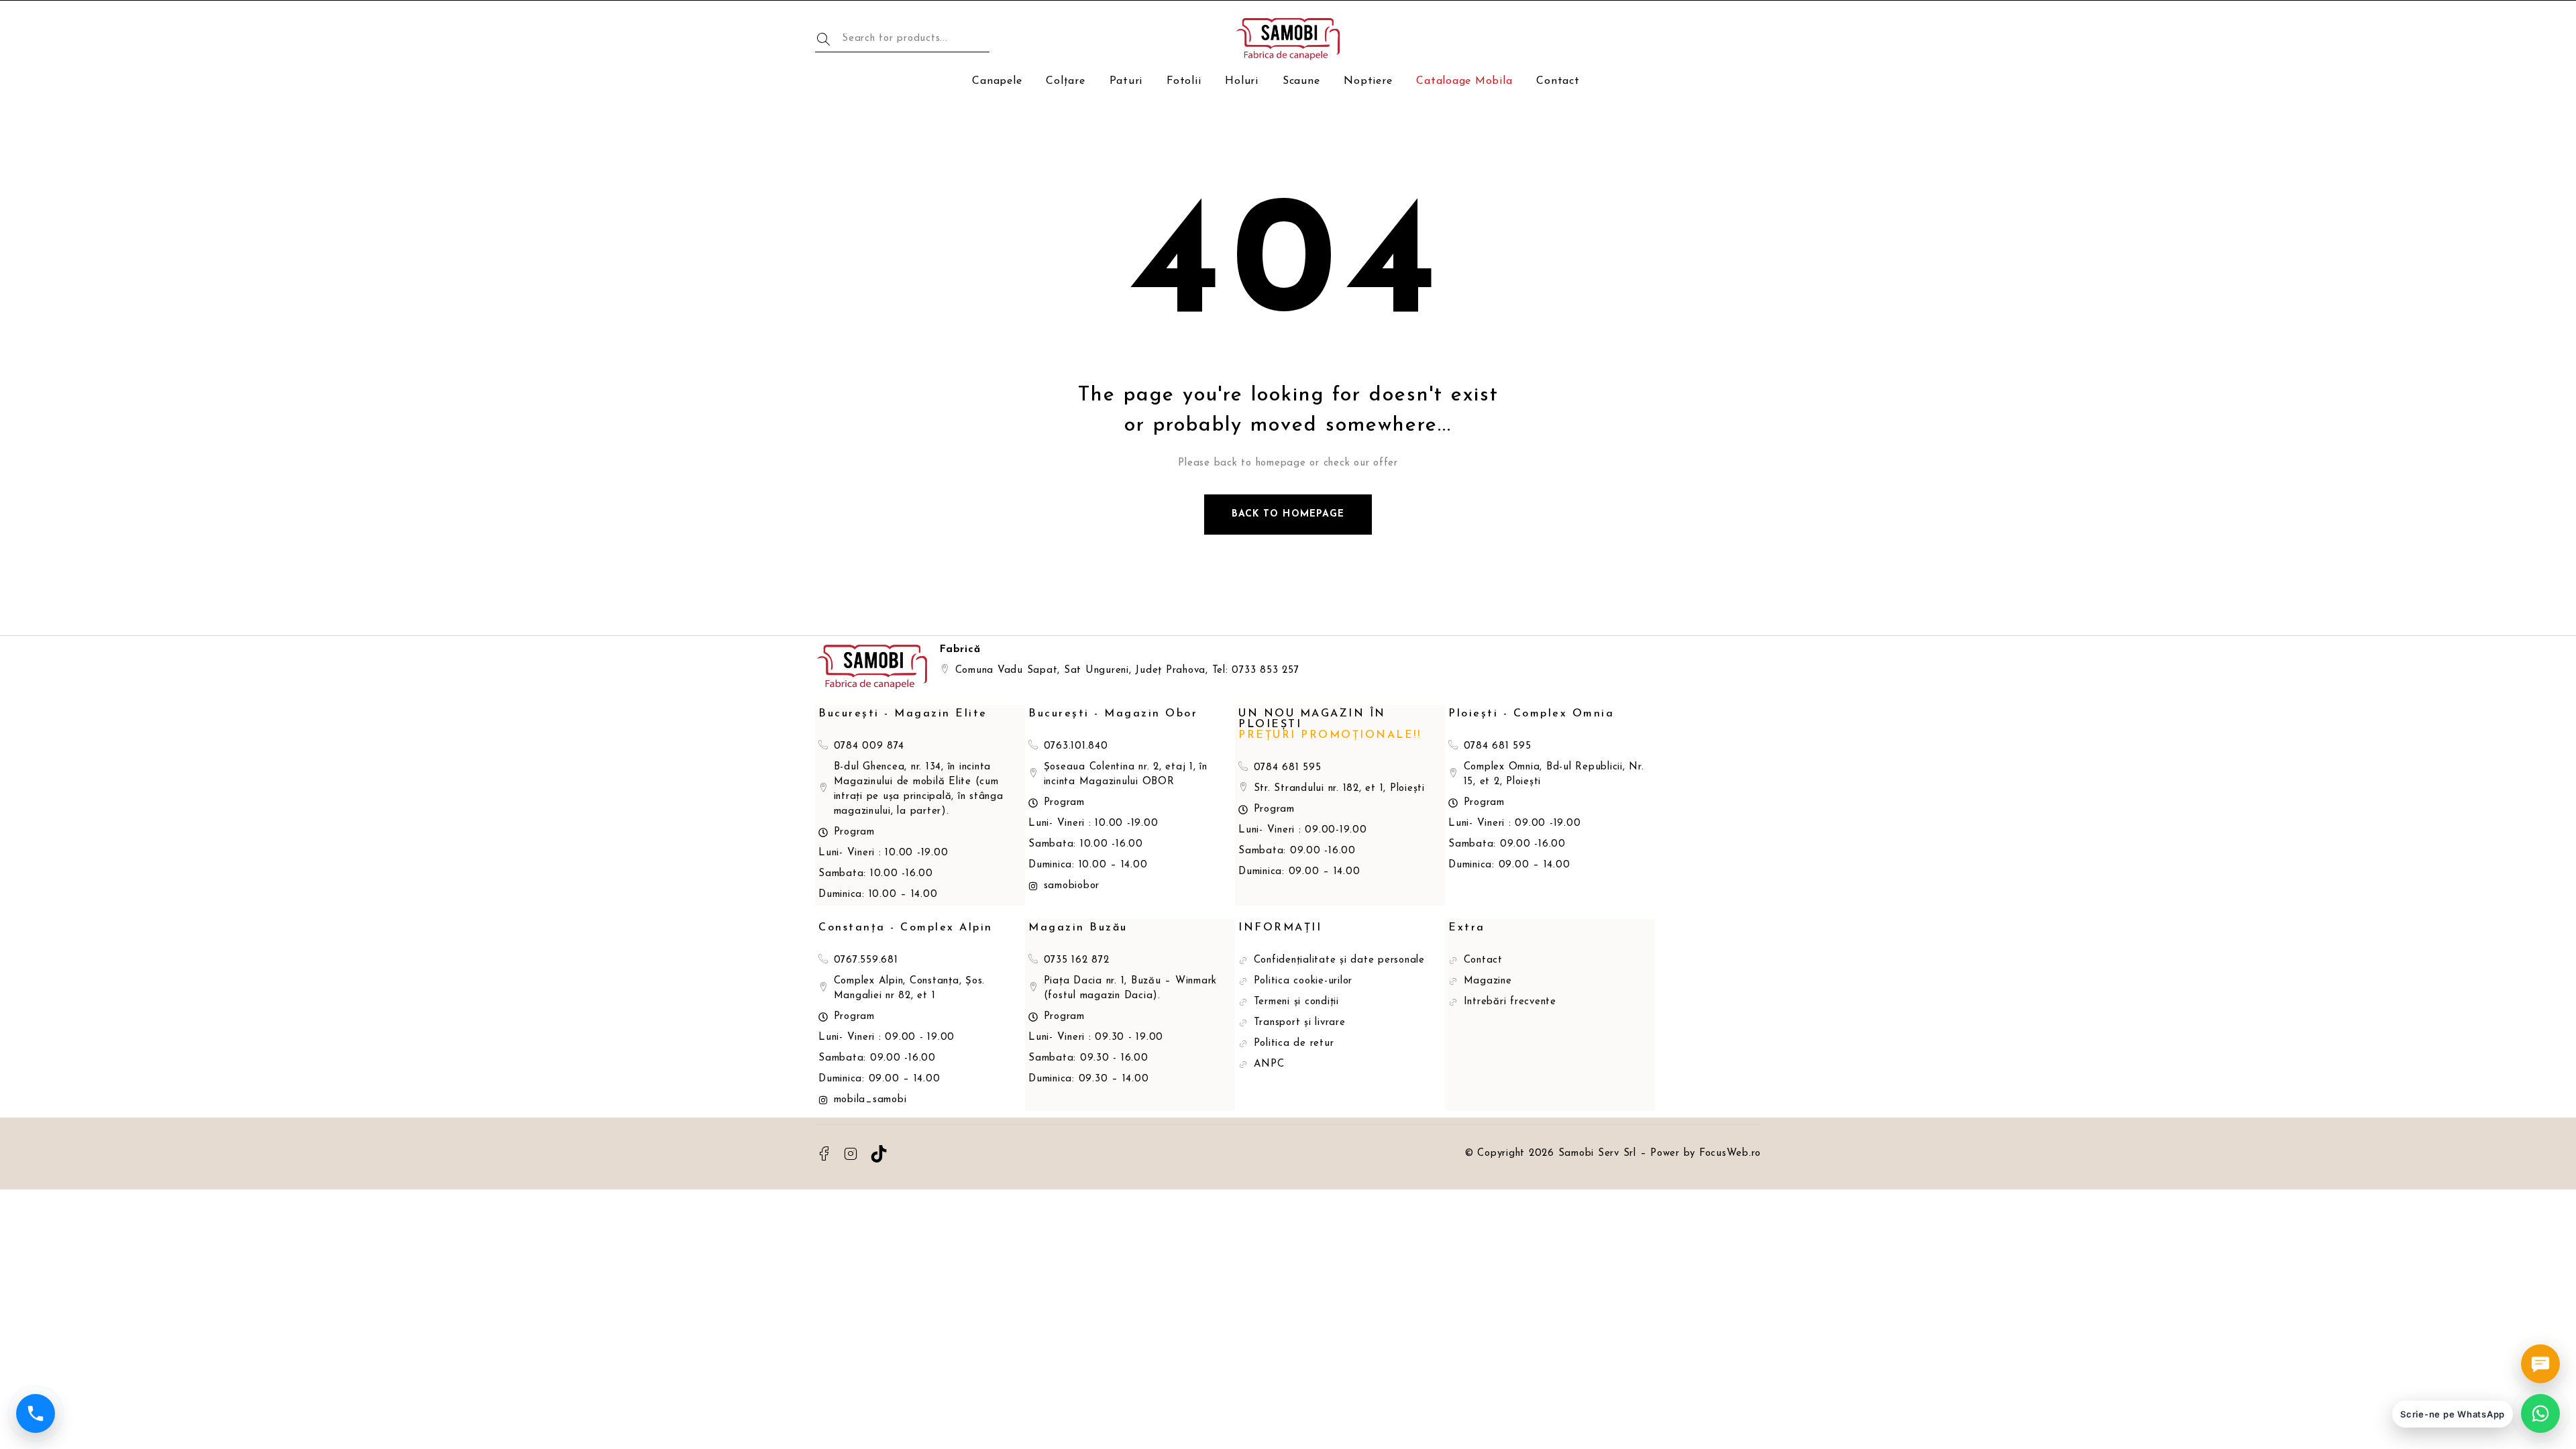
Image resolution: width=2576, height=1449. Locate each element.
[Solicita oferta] (2540, 1364)
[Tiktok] (879, 1154)
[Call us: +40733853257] (36, 1413)
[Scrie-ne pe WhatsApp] (2540, 1413)
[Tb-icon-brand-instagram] (851, 1154)
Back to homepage (1288, 514)
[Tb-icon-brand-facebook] (824, 1154)
